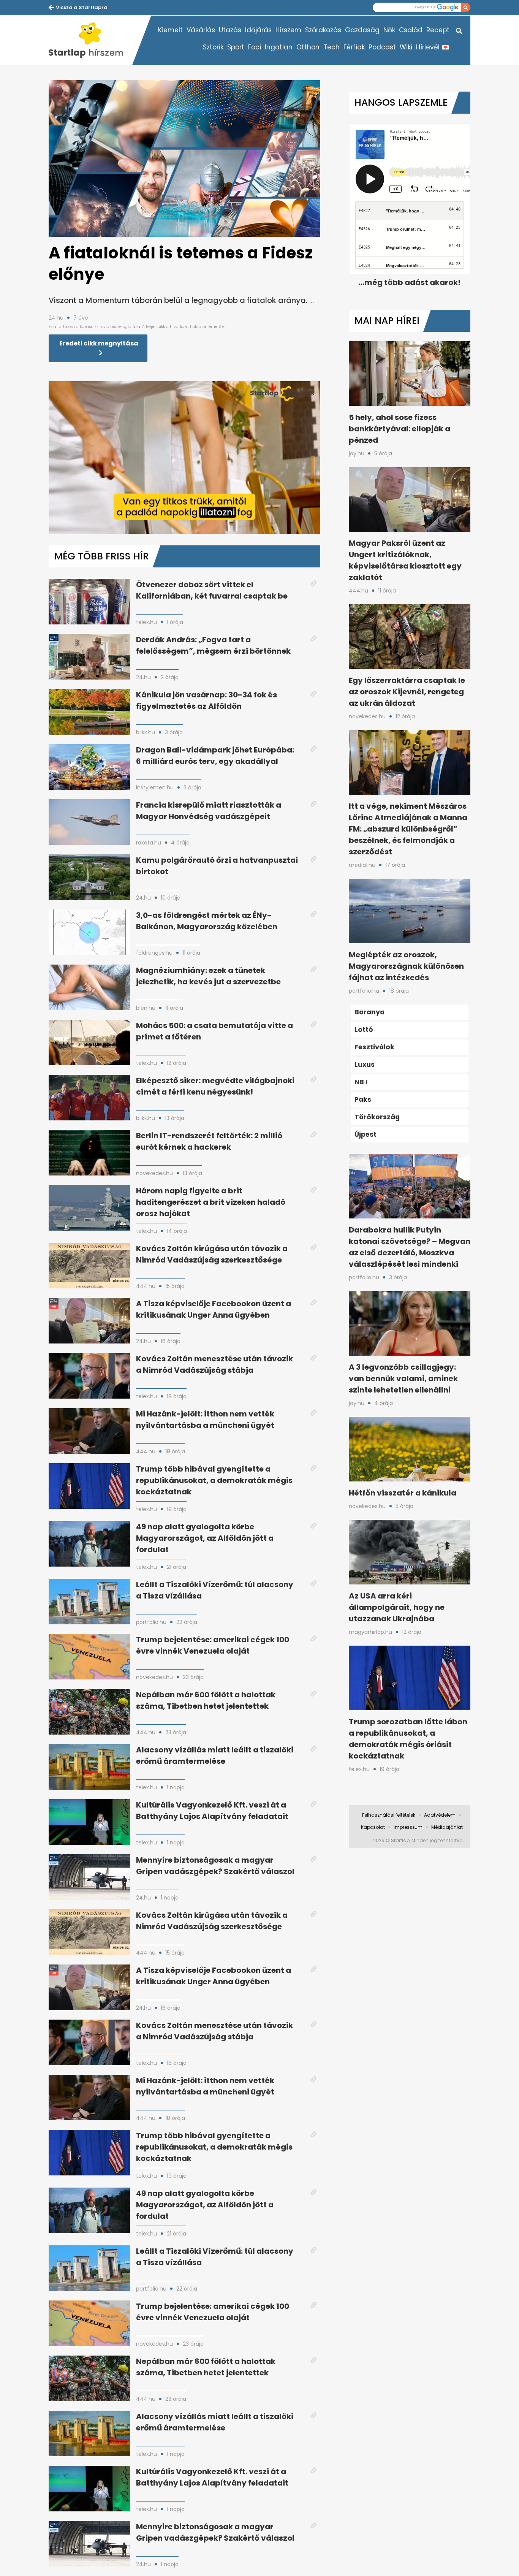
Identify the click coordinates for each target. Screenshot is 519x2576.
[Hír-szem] (90, 40)
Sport (236, 47)
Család (411, 30)
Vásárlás (201, 30)
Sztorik (213, 47)
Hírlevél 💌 (433, 47)
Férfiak (354, 47)
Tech (331, 47)
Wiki (406, 47)
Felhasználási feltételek (389, 1815)
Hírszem (288, 30)
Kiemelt (170, 30)
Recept (438, 30)
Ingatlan (279, 47)
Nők (389, 30)
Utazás (230, 30)
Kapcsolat (373, 1827)
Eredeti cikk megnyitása (99, 343)
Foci (255, 47)
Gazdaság (362, 30)
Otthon (308, 47)
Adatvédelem (440, 1815)
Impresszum (408, 1827)
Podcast (382, 47)
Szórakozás (323, 30)
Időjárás (258, 30)
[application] (184, 458)
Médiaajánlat (447, 1827)
